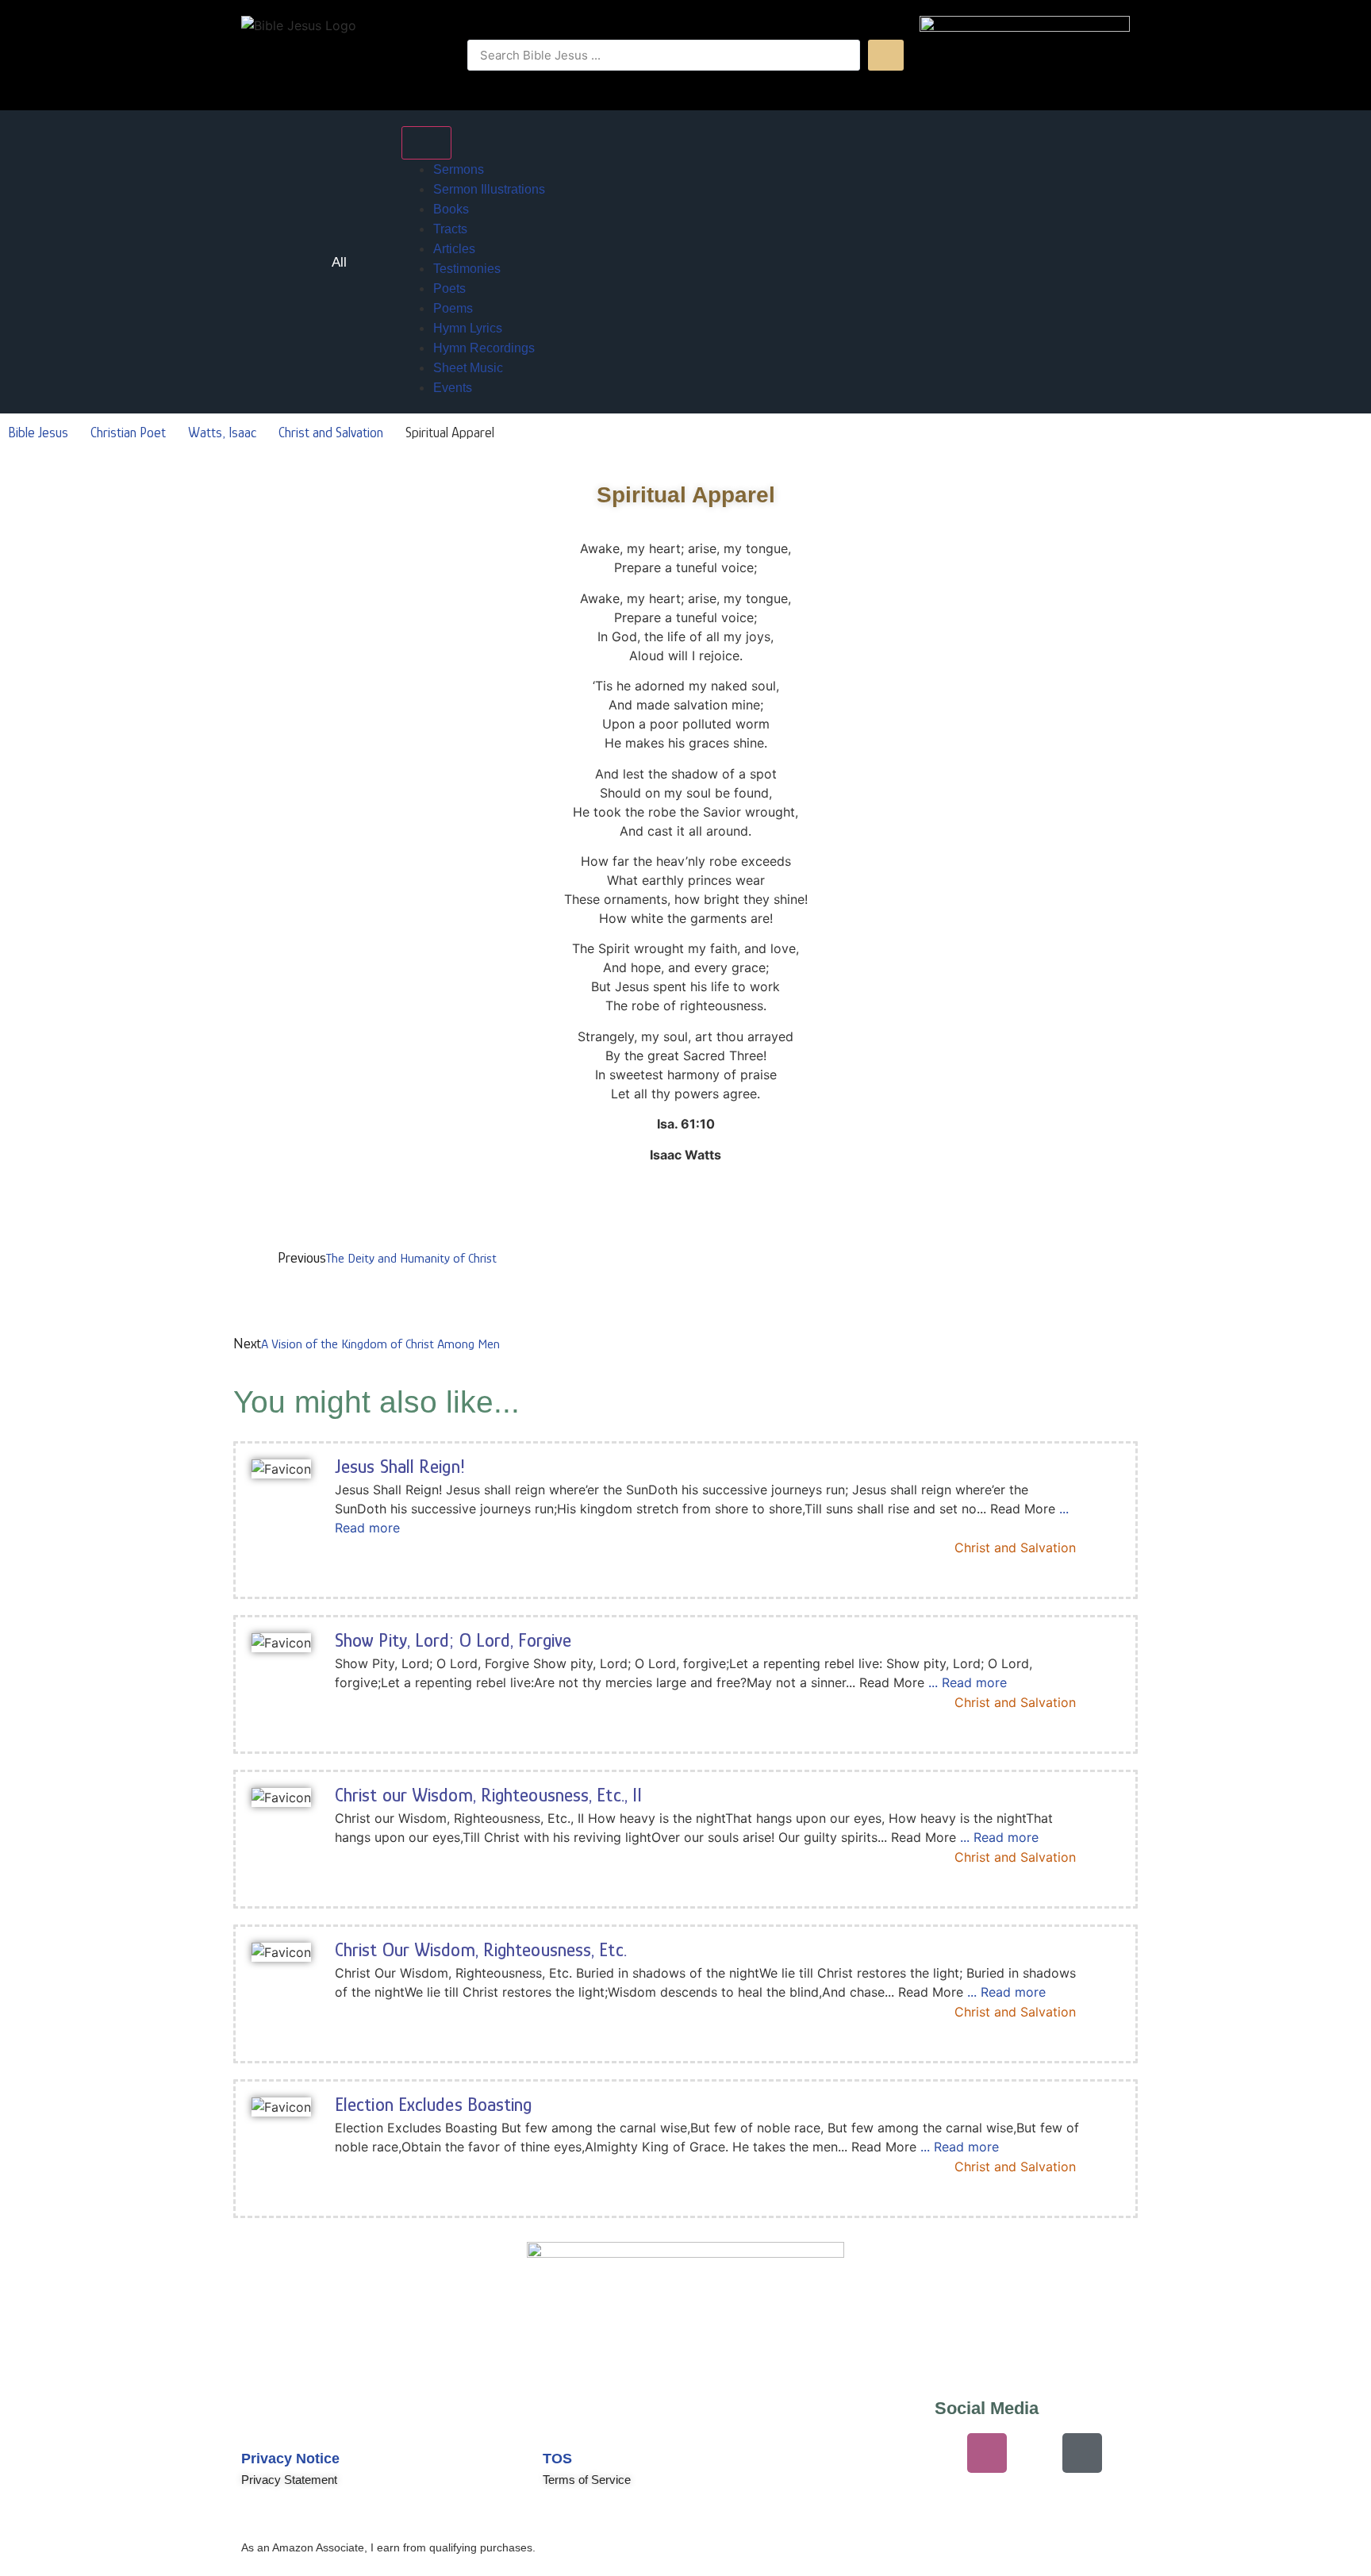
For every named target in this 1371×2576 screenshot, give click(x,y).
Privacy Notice (290, 2459)
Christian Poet (128, 433)
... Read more (968, 1682)
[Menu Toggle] (426, 143)
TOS (557, 2459)
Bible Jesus (38, 433)
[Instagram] (987, 2453)
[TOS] (563, 2420)
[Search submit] (886, 55)
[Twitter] (939, 2453)
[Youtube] (892, 2453)
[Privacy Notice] (261, 2420)
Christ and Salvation (331, 433)
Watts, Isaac (222, 433)
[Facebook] (1035, 2453)
